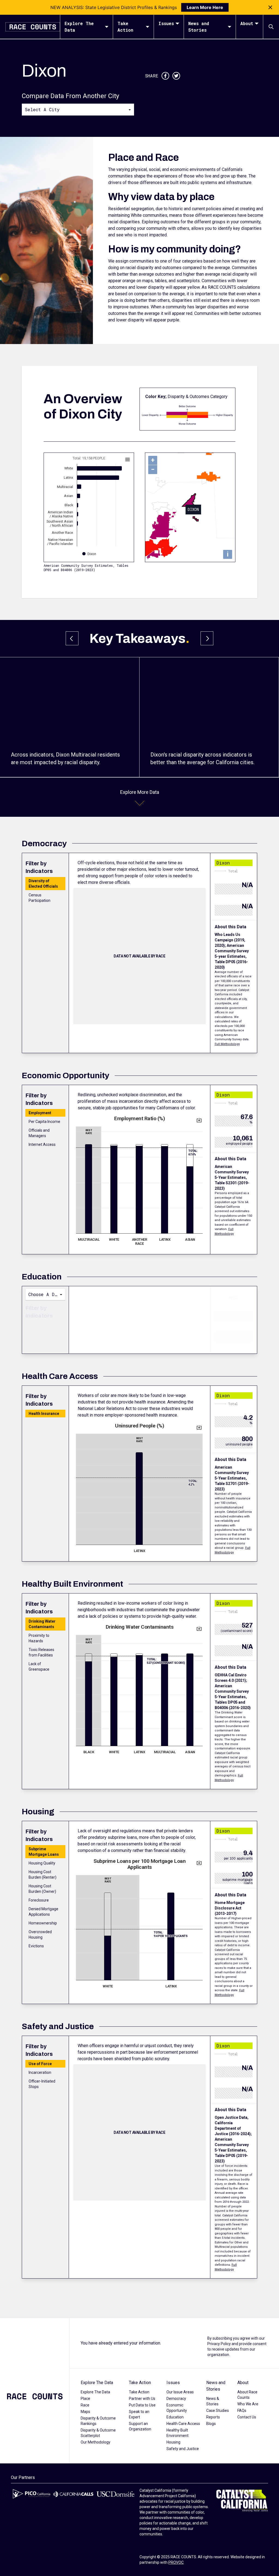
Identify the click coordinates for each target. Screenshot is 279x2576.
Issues (166, 23)
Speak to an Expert (139, 2414)
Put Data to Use (142, 2405)
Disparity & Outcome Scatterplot (98, 2433)
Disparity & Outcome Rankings (98, 2421)
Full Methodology (227, 1044)
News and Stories (199, 27)
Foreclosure (39, 1900)
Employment (40, 1113)
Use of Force (40, 2064)
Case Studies (218, 2411)
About (247, 23)
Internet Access (42, 1144)
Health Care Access (183, 2424)
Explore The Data (79, 27)
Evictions (36, 1946)
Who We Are (248, 2404)
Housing (173, 2442)
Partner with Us (142, 2399)
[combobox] (78, 109)
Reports (213, 2417)
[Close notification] (270, 7)
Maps (85, 2412)
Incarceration (40, 2072)
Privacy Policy (219, 2344)
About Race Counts (247, 2395)
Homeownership (43, 1923)
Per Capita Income (44, 1122)
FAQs (242, 2411)
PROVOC (176, 2562)
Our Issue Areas (180, 2392)
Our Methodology (95, 2442)
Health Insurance (44, 1414)
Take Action (125, 27)
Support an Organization (140, 2426)
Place (85, 2399)
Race (85, 2405)
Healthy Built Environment (178, 2433)
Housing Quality (42, 1863)
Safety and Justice (183, 2449)
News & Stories (213, 2401)
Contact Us (247, 2417)
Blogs (211, 2424)
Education (175, 2417)
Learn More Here (205, 7)
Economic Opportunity (177, 2408)
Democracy (176, 2399)
